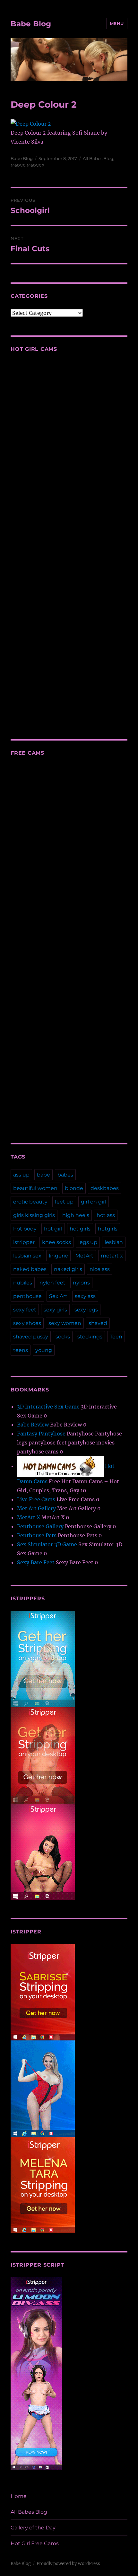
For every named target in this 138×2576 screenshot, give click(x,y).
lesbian (114, 1242)
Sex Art (58, 1296)
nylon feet (52, 1283)
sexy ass (85, 1296)
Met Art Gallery (36, 1508)
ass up (21, 1175)
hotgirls (108, 1229)
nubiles (23, 1283)
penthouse (27, 1296)
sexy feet (25, 1310)
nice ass (100, 1269)
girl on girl (94, 1202)
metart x (112, 1256)
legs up (88, 1242)
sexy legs (86, 1310)
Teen (116, 1337)
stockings (90, 1337)
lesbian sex (27, 1256)
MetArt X (36, 165)
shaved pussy (31, 1337)
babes (65, 1175)
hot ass (106, 1215)
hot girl (53, 1229)
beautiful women (35, 1188)
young (44, 1350)
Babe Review (33, 1425)
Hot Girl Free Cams (35, 2543)
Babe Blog (31, 24)
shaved (98, 1323)
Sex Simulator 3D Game (47, 1544)
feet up (64, 1202)
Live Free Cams (36, 1499)
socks (63, 1337)
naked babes (30, 1269)
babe (43, 1175)
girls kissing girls (34, 1215)
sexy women (65, 1323)
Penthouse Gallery (40, 1526)
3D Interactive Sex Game (48, 1407)
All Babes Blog (98, 158)
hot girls (80, 1229)
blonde (74, 1188)
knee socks (56, 1242)
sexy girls (55, 1310)
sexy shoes (27, 1323)
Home (19, 2496)
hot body (25, 1229)
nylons (81, 1283)
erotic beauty (30, 1202)
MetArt (18, 165)
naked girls (68, 1269)
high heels (76, 1215)
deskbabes (105, 1188)
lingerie (58, 1256)
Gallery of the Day (33, 2528)
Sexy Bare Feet (36, 1562)
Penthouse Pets (37, 1535)
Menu (117, 23)
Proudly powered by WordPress (68, 2564)
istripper (24, 1242)
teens (21, 1350)
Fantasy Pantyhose (41, 1434)
